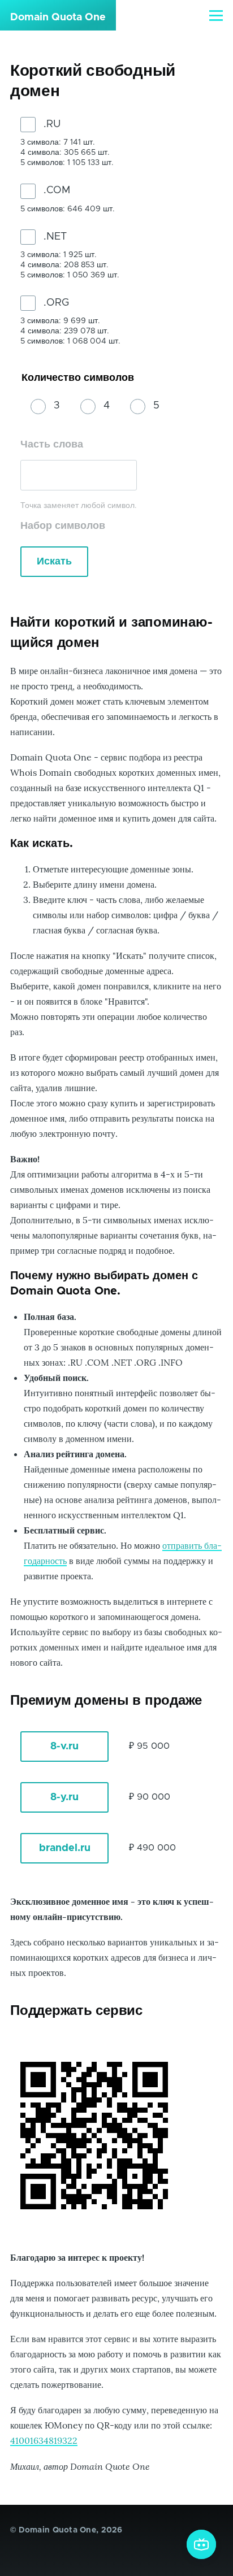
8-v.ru (64, 1747)
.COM (57, 190)
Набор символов (63, 526)
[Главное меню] (216, 15)
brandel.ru (65, 1848)
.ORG (56, 303)
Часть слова (52, 445)
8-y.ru (64, 1797)
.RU (52, 124)
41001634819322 (44, 2440)
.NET (55, 237)
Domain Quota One (58, 18)
